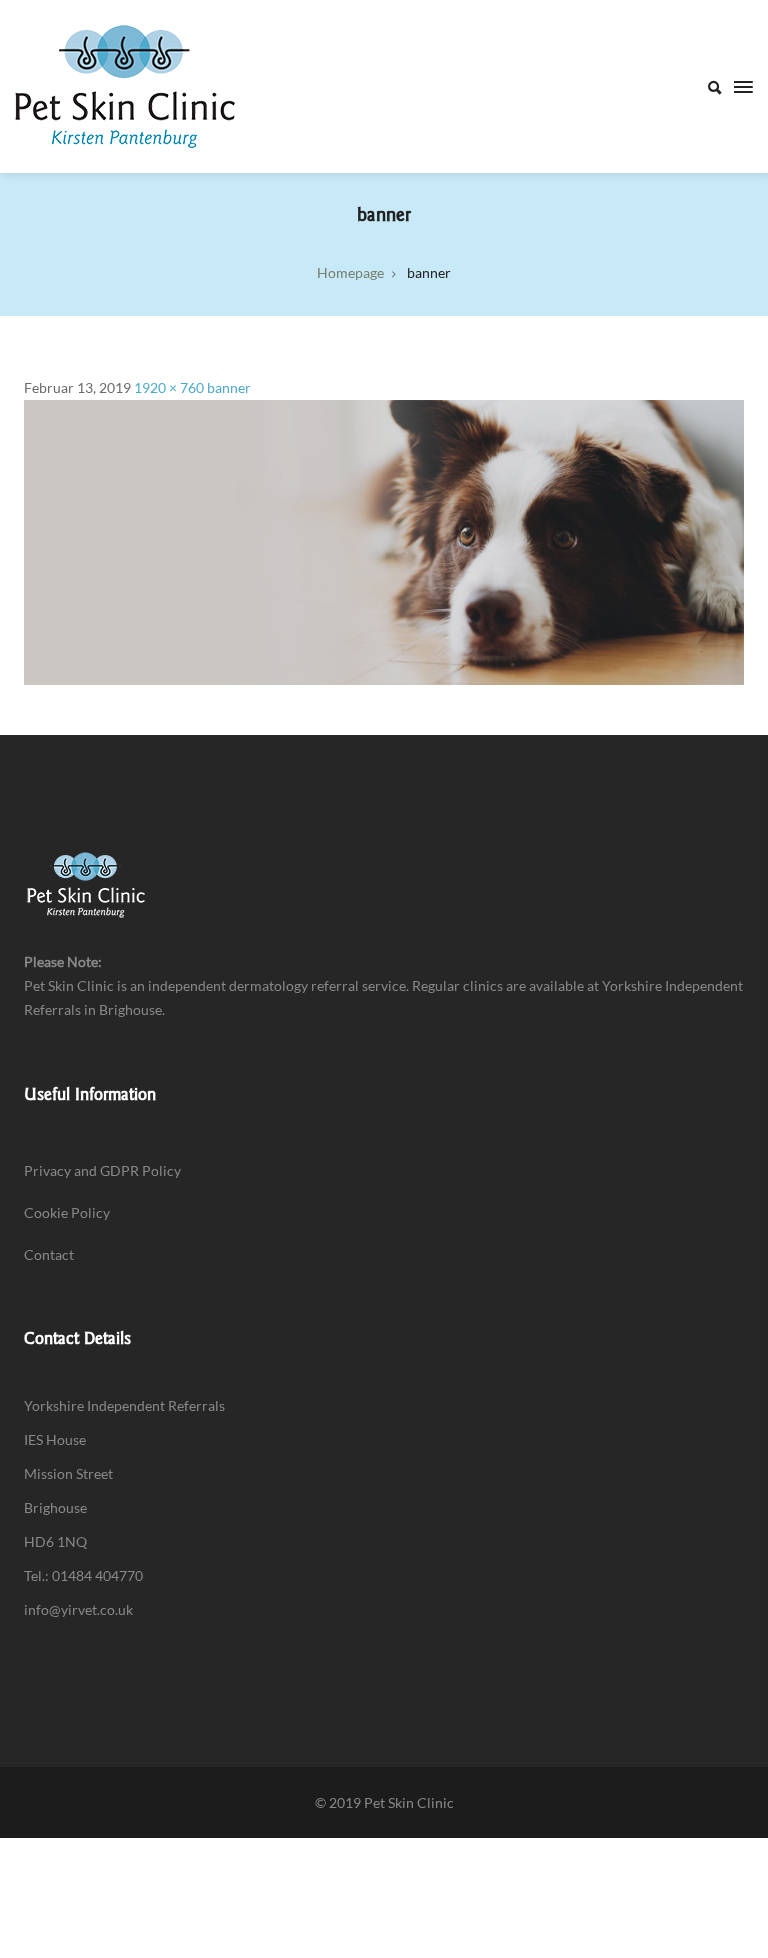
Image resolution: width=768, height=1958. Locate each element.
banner (229, 387)
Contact (49, 1254)
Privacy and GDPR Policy (102, 1170)
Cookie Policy (67, 1212)
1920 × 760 (169, 387)
